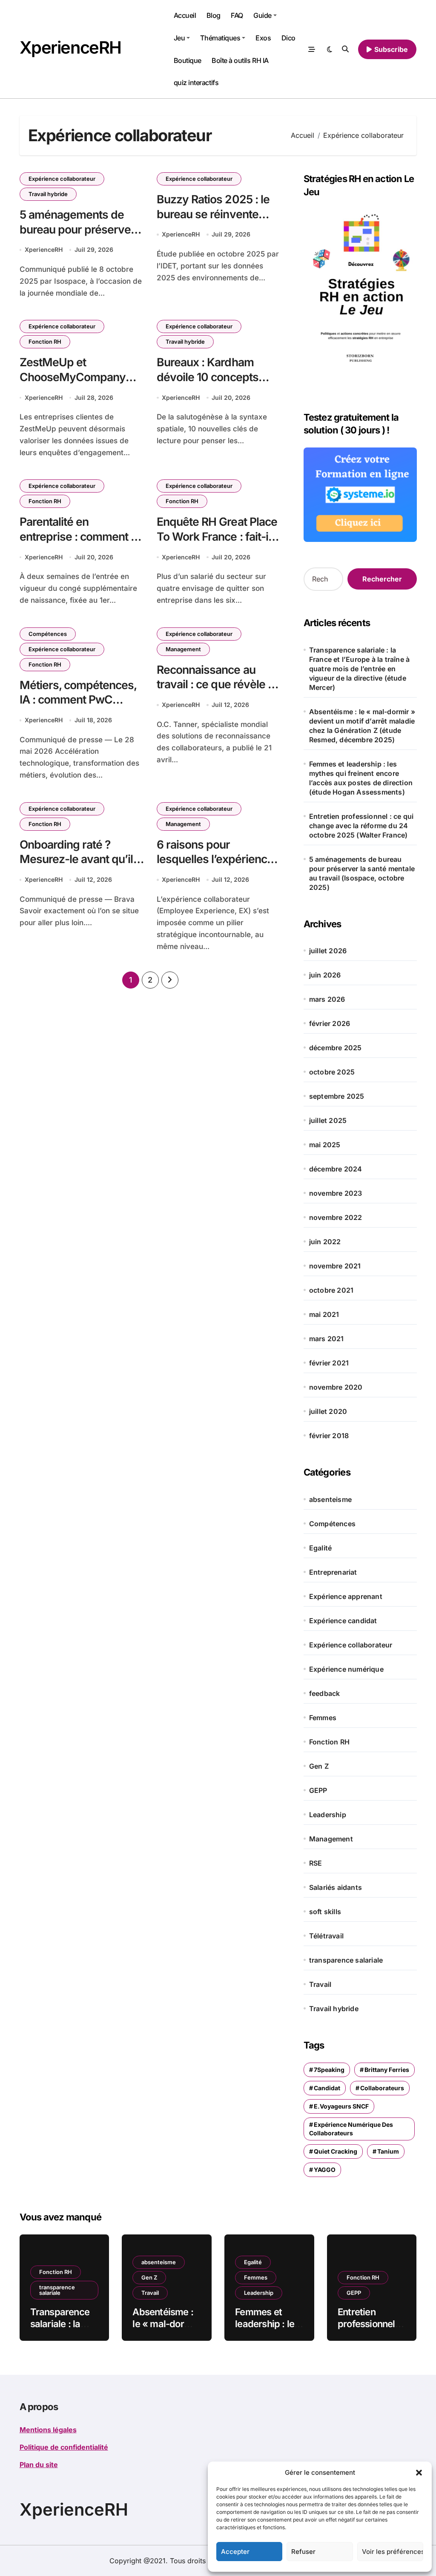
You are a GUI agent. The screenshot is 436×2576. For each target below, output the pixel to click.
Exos (263, 38)
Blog (214, 15)
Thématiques (220, 38)
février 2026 (330, 1023)
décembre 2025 (336, 1048)
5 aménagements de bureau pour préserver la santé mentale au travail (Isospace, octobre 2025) (362, 873)
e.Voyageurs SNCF (341, 2106)
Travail (320, 1984)
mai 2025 (325, 1145)
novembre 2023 (336, 1193)
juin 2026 (325, 975)
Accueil (185, 15)
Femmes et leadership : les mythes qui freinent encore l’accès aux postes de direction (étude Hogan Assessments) (361, 778)
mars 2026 (327, 999)
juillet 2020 (328, 1411)
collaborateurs (382, 2088)
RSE (316, 1863)
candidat (327, 2088)
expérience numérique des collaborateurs (351, 2129)
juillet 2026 (328, 951)
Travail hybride (48, 194)
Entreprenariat (333, 1572)
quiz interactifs (196, 83)
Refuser (303, 2552)
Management (183, 649)
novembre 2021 (335, 1266)
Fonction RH (45, 342)
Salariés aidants (336, 1887)
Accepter (235, 2552)
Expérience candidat (343, 1621)
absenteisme (330, 1499)
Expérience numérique (346, 1669)
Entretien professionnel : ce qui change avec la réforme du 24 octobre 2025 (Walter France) (361, 826)
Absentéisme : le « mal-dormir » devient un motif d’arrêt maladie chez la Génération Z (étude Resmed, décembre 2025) (362, 726)
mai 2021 (324, 1314)
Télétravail (326, 1936)
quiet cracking (336, 2151)
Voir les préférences (393, 2552)
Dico (288, 38)
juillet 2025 (328, 1120)
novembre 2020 (336, 1387)
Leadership (328, 1815)
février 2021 (329, 1363)
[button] (419, 2473)
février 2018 (329, 1436)
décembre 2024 (336, 1169)
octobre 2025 (332, 1072)
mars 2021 (327, 1339)
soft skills (325, 1912)
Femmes (323, 1718)
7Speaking (329, 2070)
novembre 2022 (336, 1217)
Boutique (188, 60)
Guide (262, 15)
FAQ (237, 15)
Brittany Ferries (387, 2070)
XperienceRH (70, 47)
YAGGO (325, 2170)
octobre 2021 (331, 1290)
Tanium (388, 2151)
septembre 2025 (337, 1096)
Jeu (179, 38)
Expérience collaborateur (62, 179)
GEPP (318, 1790)
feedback (325, 1693)
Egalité (320, 1548)
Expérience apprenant (346, 1596)
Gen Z (319, 1766)
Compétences (48, 634)
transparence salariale (346, 1960)
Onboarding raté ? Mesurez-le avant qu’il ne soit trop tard (76, 859)
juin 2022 (325, 1242)
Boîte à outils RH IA (240, 60)
